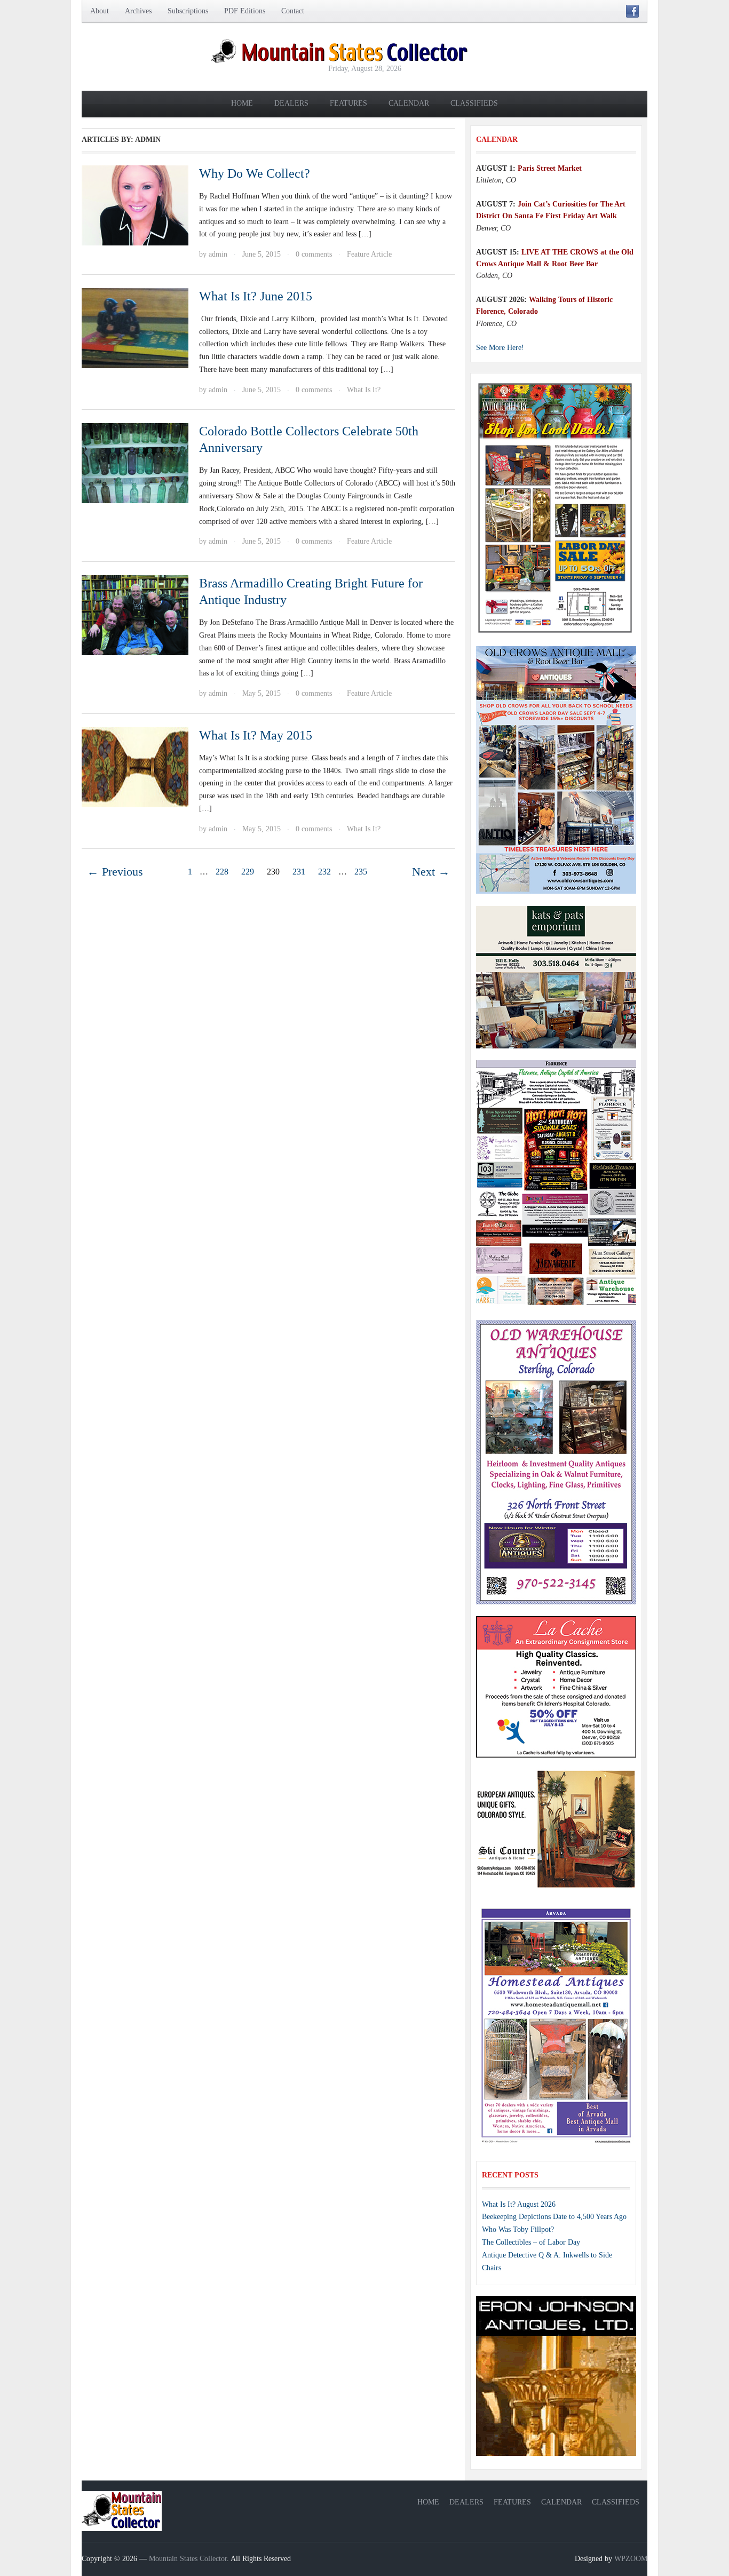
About (100, 11)
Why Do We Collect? (255, 173)
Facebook (632, 11)
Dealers (291, 103)
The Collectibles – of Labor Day (531, 2242)
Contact (293, 11)
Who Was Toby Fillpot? (518, 2229)
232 (324, 872)
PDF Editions (245, 11)
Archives (138, 11)
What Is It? (364, 390)
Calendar (409, 103)
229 (248, 872)
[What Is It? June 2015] (135, 327)
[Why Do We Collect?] (135, 205)
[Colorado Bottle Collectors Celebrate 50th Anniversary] (135, 462)
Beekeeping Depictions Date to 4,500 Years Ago (554, 2217)
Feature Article (369, 254)
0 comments (314, 254)
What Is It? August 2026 (519, 2204)
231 (299, 872)
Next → (431, 872)
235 (361, 872)
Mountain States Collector (188, 2559)
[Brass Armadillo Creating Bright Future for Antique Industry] (135, 614)
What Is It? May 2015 (256, 735)
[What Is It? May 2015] (135, 766)
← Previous (115, 872)
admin (218, 254)
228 (222, 872)
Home (242, 103)
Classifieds (474, 103)
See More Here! (500, 348)
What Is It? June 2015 (256, 296)
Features (348, 103)
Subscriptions (188, 11)
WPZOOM (631, 2559)
